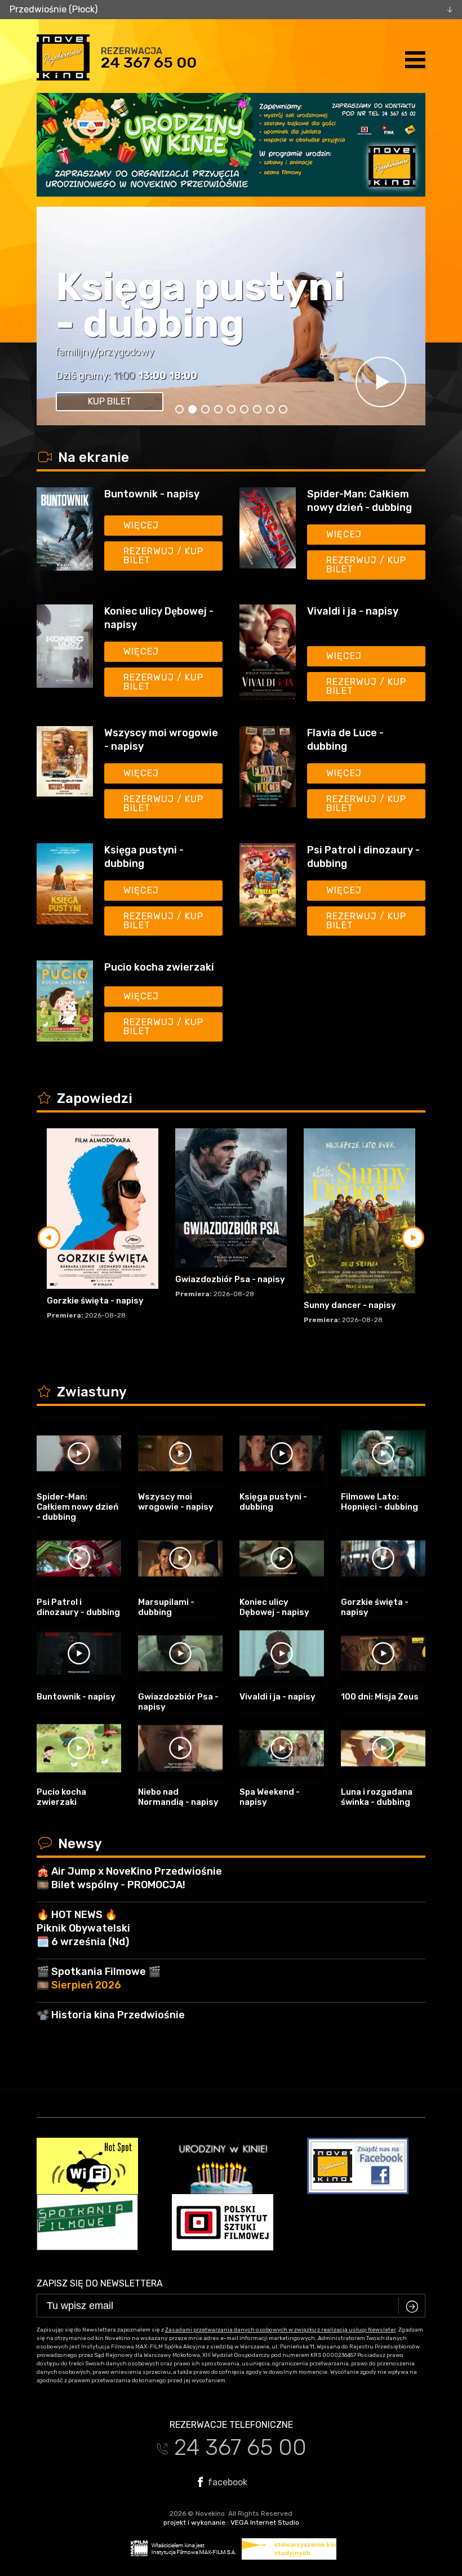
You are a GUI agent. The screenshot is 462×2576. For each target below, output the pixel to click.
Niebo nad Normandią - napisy (178, 1797)
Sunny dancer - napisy (350, 1305)
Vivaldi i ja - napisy (353, 611)
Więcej (141, 525)
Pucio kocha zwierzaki (159, 967)
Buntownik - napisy (152, 494)
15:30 (127, 376)
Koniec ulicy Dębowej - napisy (173, 287)
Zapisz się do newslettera (100, 2283)
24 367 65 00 (149, 63)
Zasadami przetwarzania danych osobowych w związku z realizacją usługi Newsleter (280, 2330)
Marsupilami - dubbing (166, 1607)
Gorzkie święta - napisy (95, 1301)
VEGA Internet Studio (265, 2522)
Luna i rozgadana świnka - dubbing (377, 1797)
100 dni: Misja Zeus (380, 1697)
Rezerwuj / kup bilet (163, 556)
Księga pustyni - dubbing (144, 857)
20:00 (159, 376)
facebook (226, 2482)
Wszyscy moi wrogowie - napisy (161, 740)
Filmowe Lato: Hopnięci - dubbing (379, 1502)
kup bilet (110, 401)
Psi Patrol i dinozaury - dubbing (363, 857)
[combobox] (231, 10)
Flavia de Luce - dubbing (345, 740)
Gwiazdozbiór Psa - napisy (230, 1279)
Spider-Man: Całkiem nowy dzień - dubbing (359, 501)
